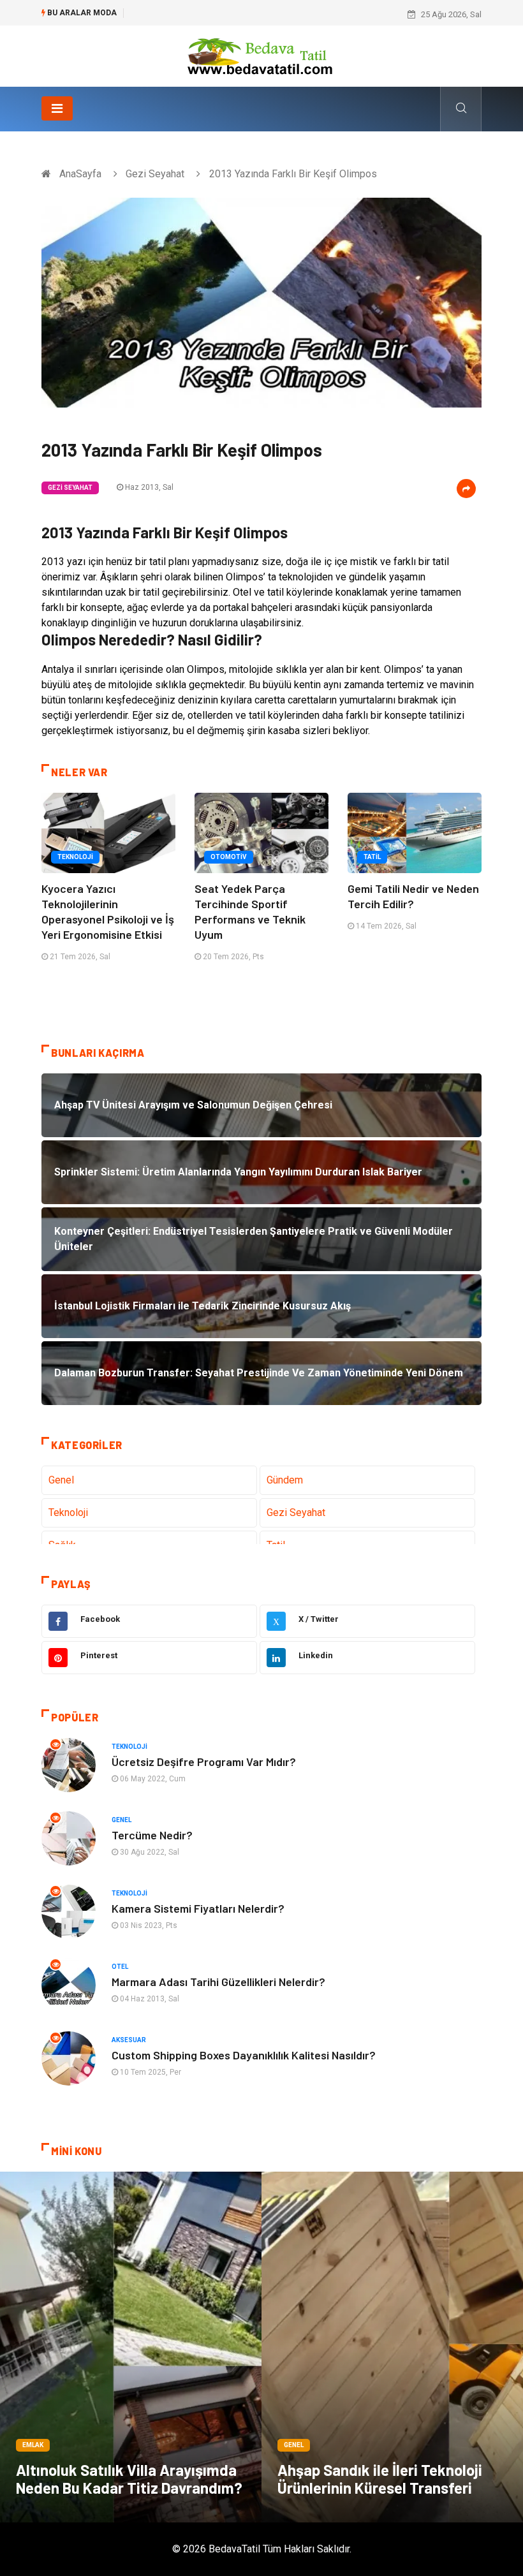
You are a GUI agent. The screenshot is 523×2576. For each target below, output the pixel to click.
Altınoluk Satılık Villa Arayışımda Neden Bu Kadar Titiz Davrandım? (129, 2479)
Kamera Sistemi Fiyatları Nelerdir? (198, 1908)
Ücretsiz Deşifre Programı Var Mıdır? (204, 1762)
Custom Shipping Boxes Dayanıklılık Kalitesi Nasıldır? (244, 2055)
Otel (120, 1967)
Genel (61, 1480)
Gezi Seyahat (155, 174)
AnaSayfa (80, 174)
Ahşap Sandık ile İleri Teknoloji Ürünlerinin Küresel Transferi (380, 2479)
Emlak (33, 2445)
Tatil (372, 857)
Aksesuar (129, 2040)
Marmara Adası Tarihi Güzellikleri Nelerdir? (218, 1982)
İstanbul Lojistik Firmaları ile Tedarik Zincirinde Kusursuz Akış (245, 14)
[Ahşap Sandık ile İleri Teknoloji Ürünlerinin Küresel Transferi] (392, 2347)
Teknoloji (75, 857)
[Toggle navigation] (57, 108)
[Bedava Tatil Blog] (261, 55)
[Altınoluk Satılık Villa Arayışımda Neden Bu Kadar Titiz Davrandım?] (131, 2347)
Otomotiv (229, 857)
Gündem (285, 1480)
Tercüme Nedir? (152, 1835)
